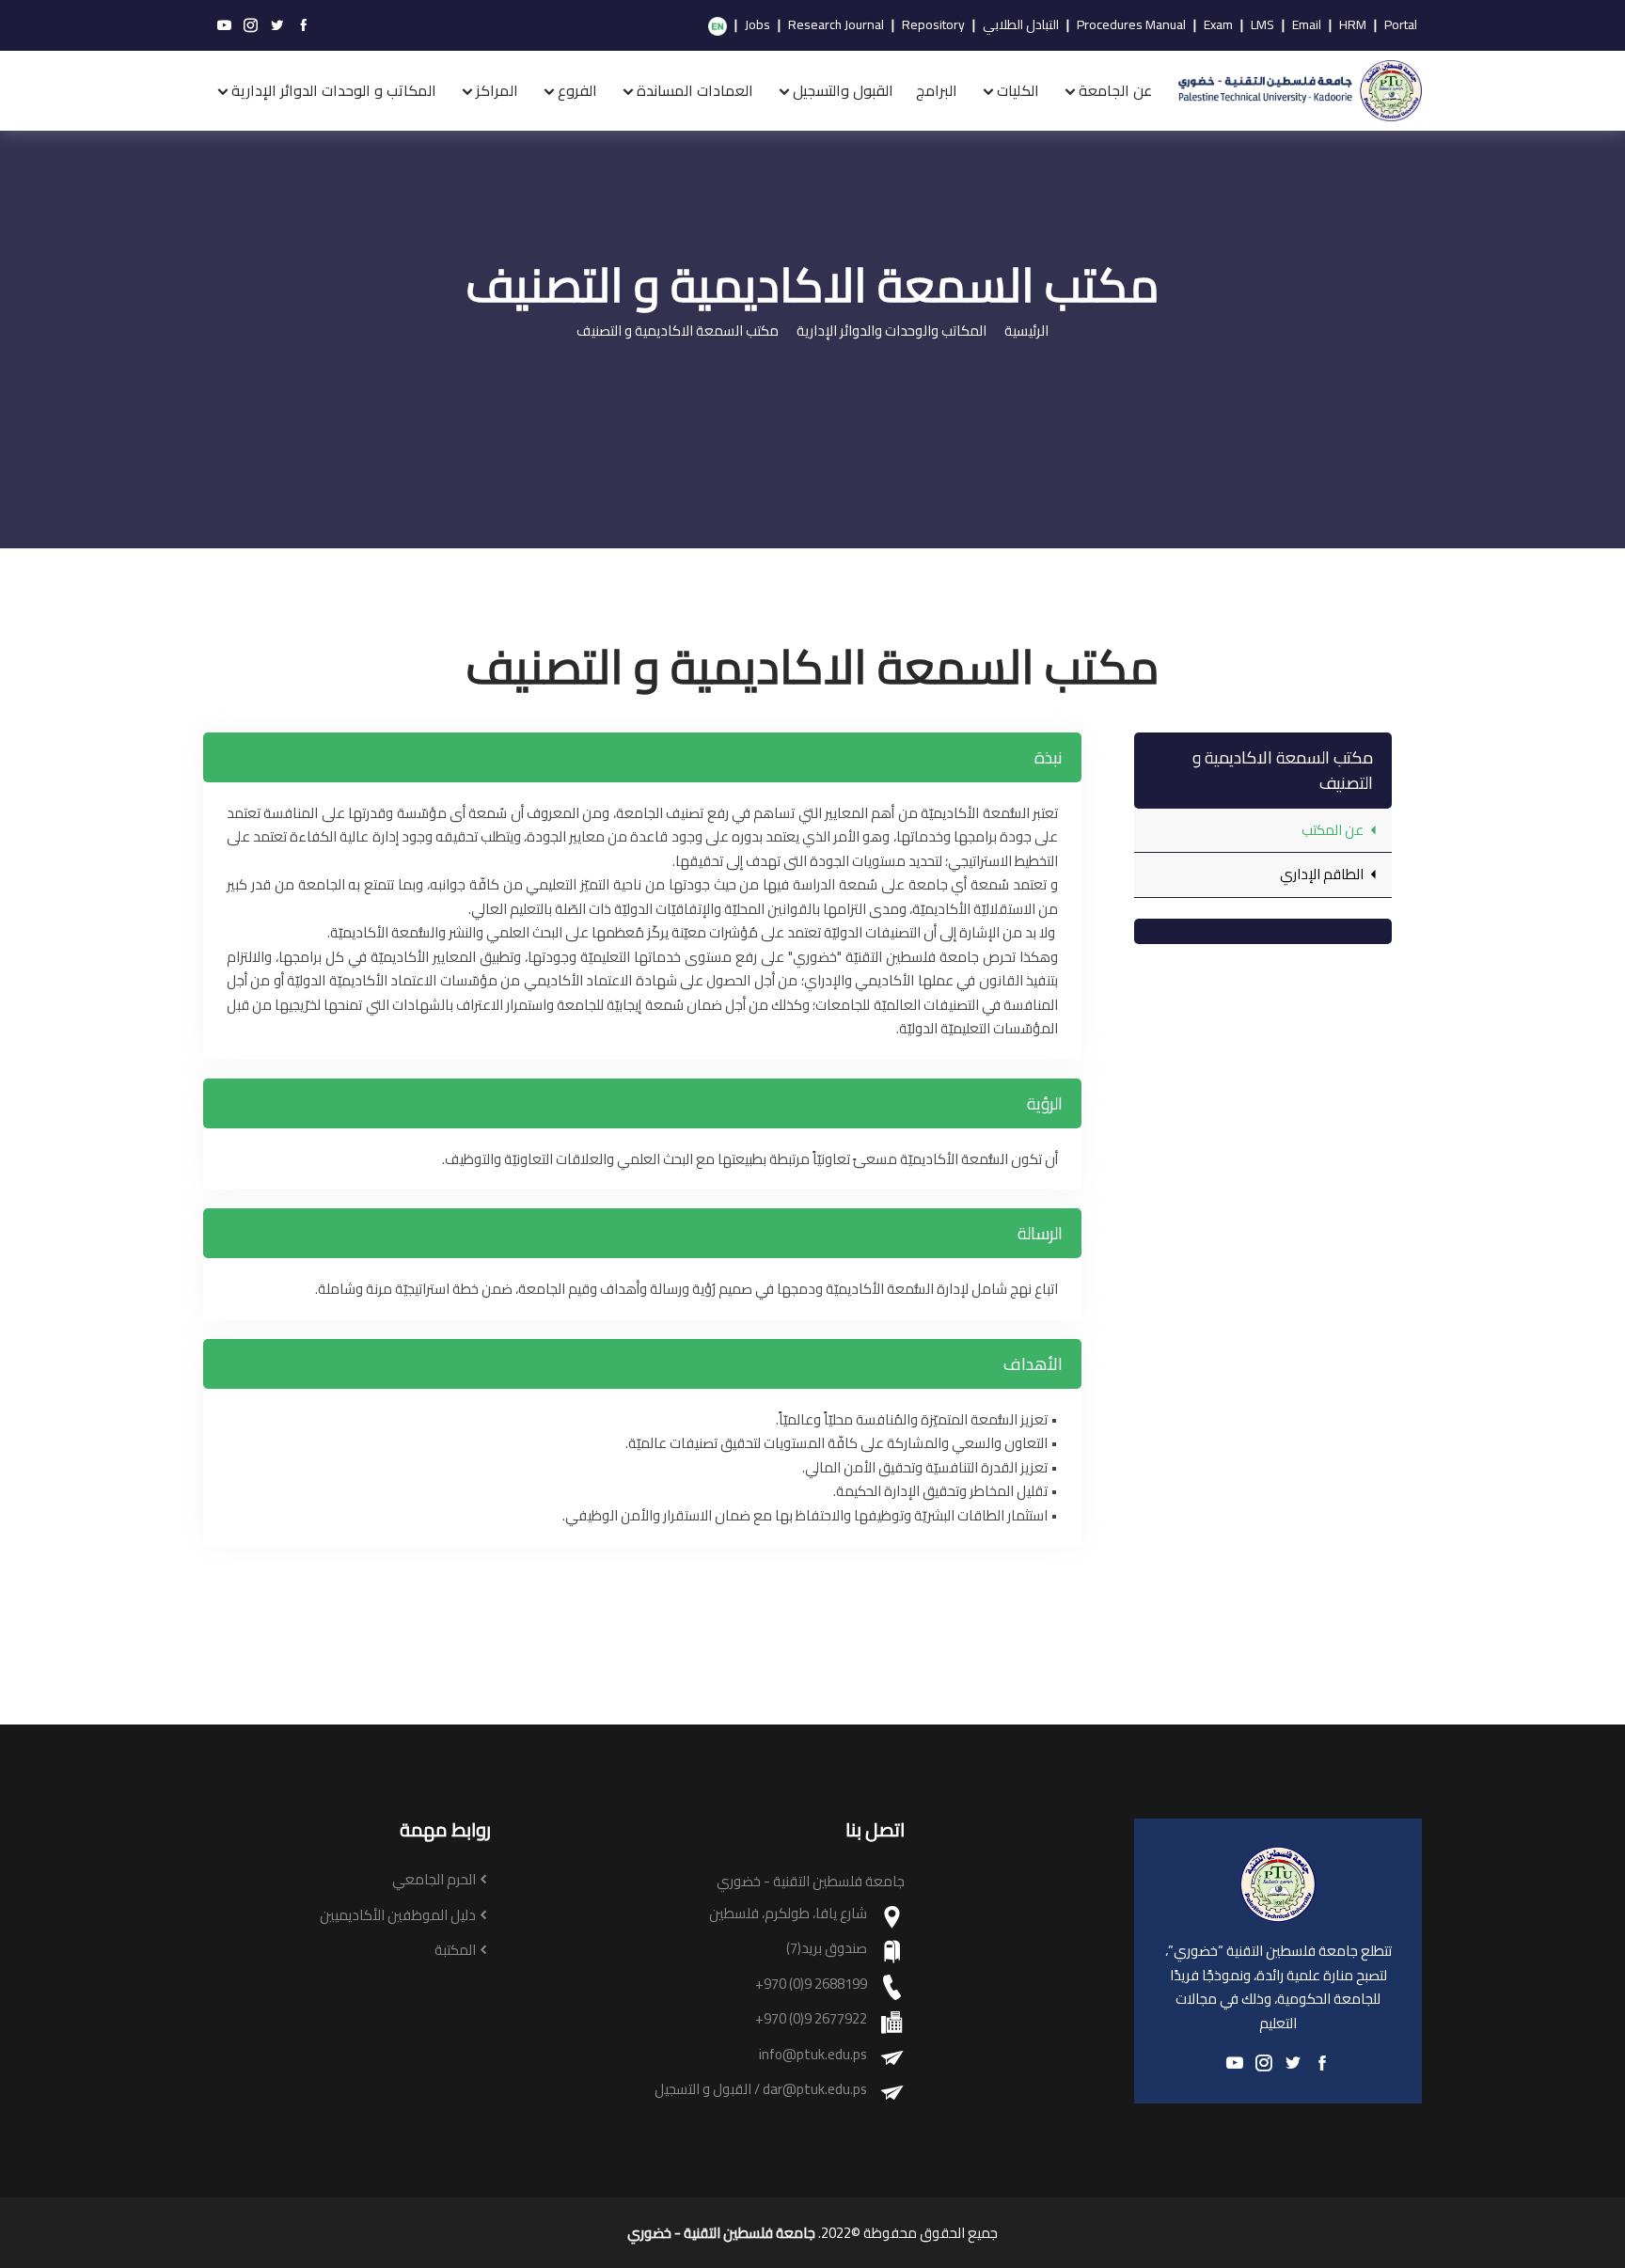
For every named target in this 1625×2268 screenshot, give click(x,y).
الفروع (577, 90)
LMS (1262, 25)
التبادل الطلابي (1021, 25)
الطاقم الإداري (1323, 874)
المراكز (497, 90)
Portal (1401, 25)
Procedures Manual (1131, 25)
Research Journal (836, 25)
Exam (1218, 25)
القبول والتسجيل (843, 90)
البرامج (937, 90)
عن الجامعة (1115, 90)
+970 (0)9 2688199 (811, 1984)
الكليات (1018, 90)
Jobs (757, 25)
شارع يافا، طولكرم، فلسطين (788, 1914)
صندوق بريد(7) (827, 1949)
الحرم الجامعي (434, 1880)
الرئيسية (1026, 331)
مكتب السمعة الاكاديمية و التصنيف (678, 331)
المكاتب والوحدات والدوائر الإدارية (891, 331)
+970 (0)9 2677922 (811, 2019)
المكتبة (455, 1951)
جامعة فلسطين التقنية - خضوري (721, 2233)
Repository (933, 25)
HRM (1353, 25)
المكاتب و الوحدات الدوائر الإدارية (334, 90)
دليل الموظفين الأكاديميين (398, 1916)
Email (1307, 25)
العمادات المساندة (695, 90)
